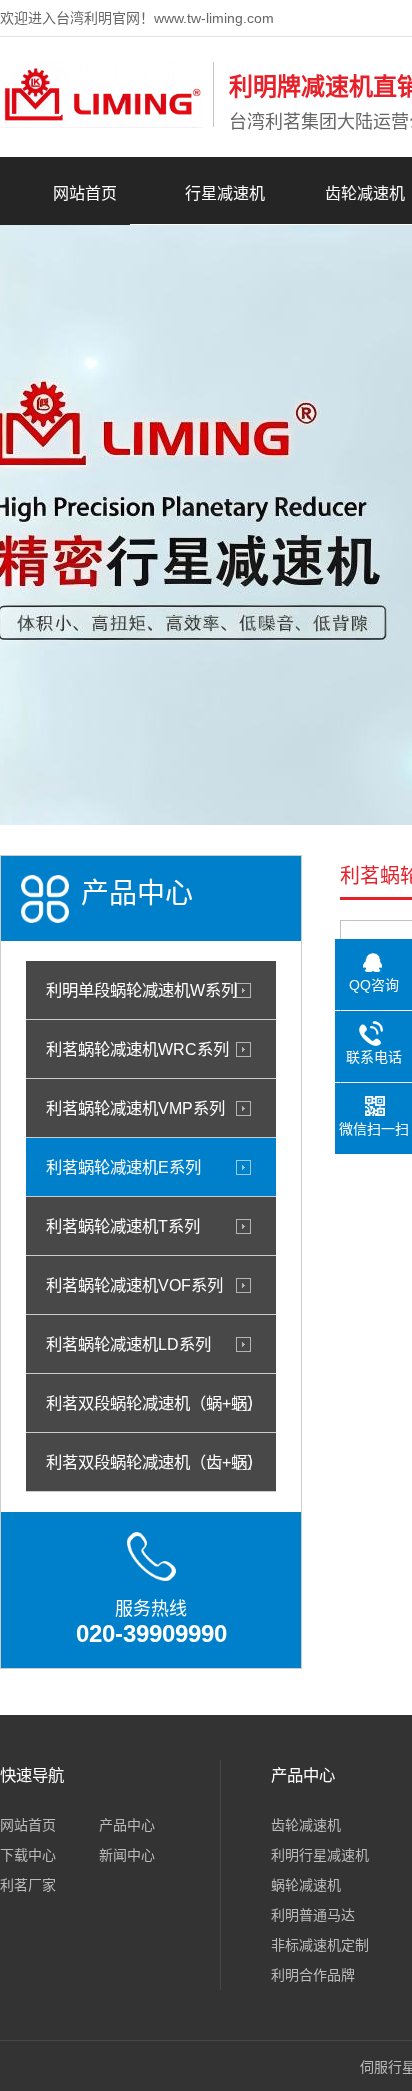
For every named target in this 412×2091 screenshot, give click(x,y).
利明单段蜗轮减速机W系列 (141, 990)
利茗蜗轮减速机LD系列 (128, 1344)
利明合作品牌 (313, 1975)
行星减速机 (225, 193)
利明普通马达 (313, 1915)
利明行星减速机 (320, 1855)
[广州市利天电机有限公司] (101, 123)
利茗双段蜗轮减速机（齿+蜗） (154, 1462)
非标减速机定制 (320, 1945)
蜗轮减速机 (306, 1885)
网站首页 (85, 193)
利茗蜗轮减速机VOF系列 (134, 1285)
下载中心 (28, 1855)
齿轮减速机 (306, 1825)
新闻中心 (127, 1855)
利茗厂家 (28, 1885)
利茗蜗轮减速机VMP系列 (135, 1108)
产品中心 (127, 1825)
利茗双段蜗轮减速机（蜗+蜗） (154, 1403)
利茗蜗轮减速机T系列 (123, 1226)
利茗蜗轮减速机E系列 (123, 1167)
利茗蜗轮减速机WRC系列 (137, 1049)
